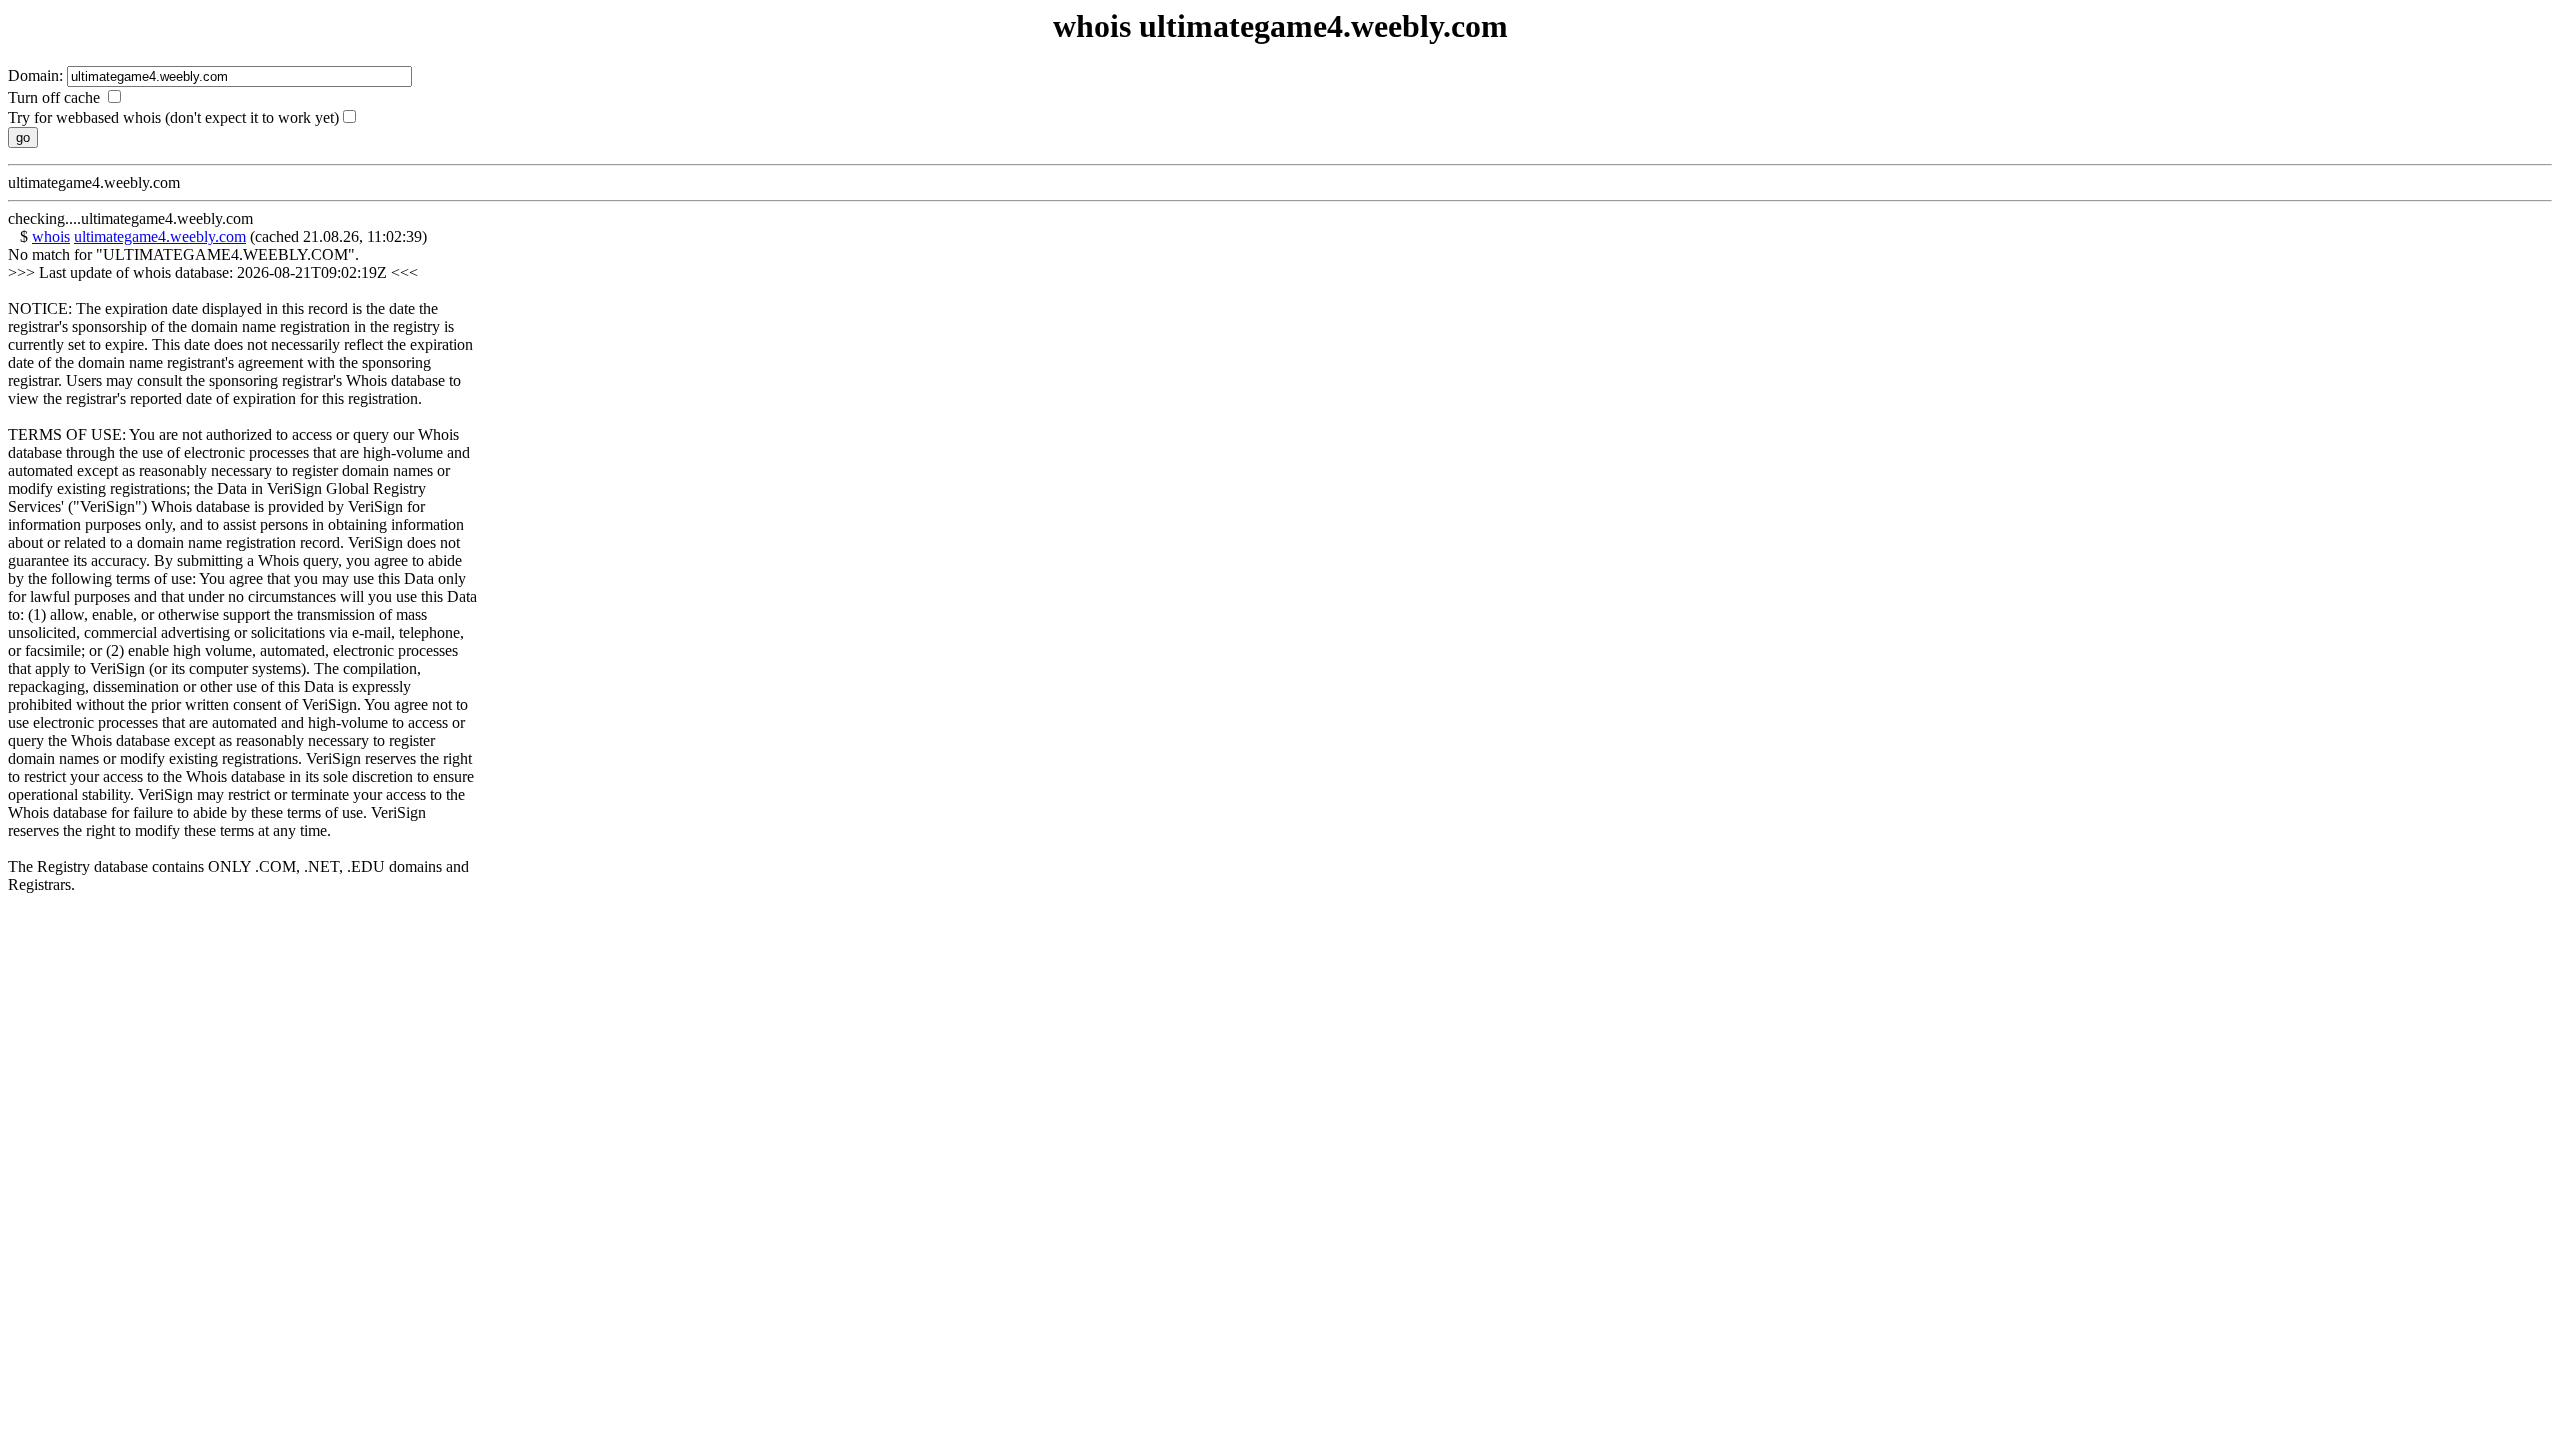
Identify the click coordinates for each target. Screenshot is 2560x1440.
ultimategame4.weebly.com (160, 236)
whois (51, 236)
